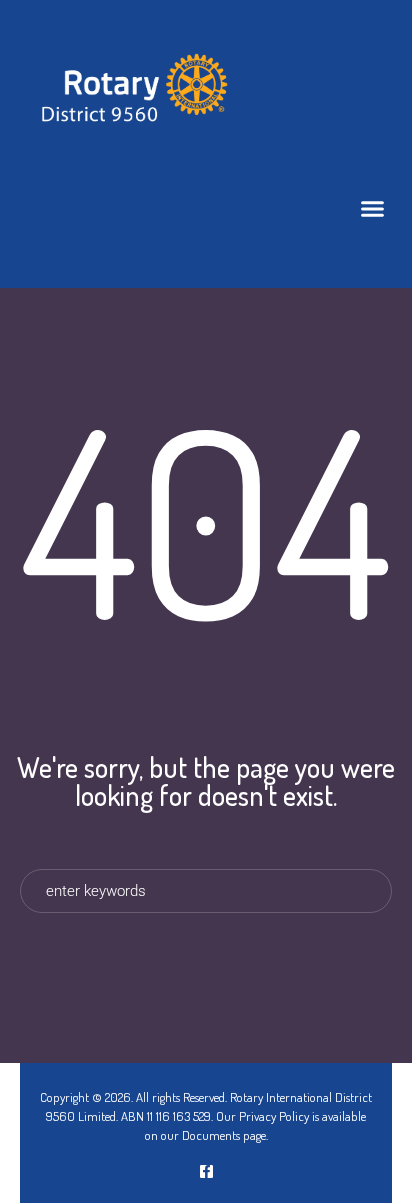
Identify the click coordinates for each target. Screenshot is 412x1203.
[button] (373, 209)
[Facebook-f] (206, 1171)
